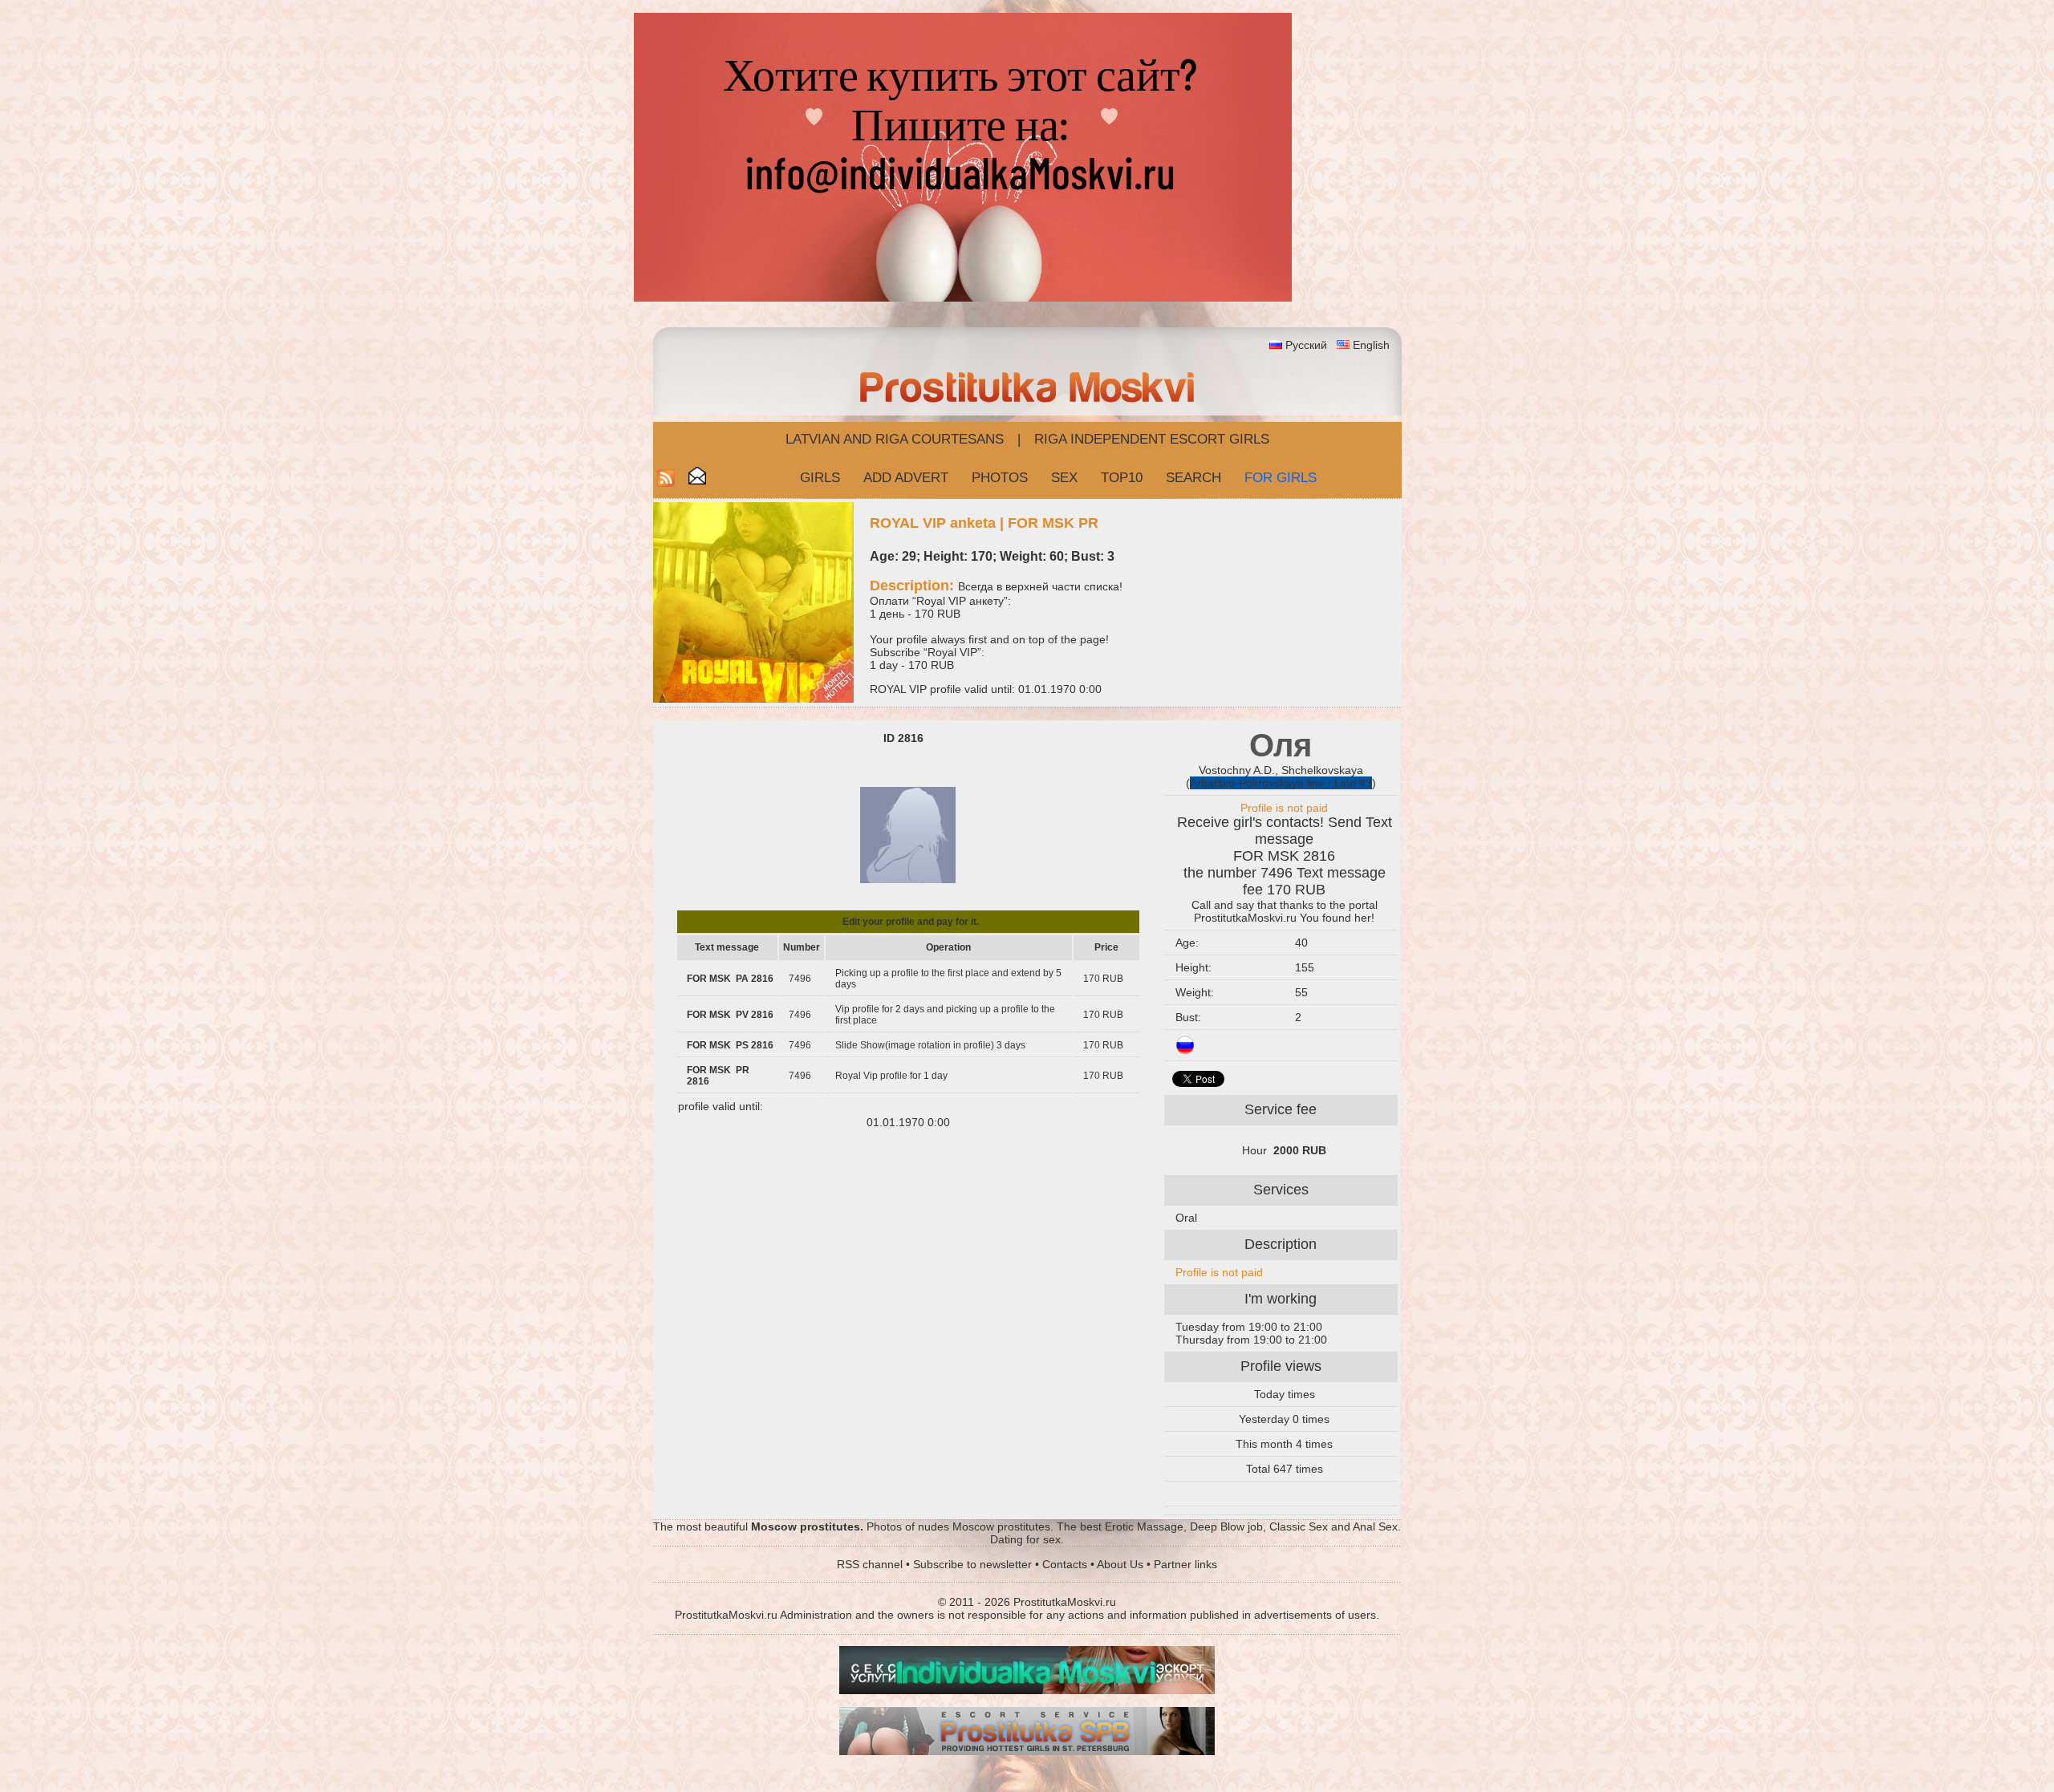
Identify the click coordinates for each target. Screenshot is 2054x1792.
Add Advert (906, 478)
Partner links (1185, 1564)
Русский (1306, 345)
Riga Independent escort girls (1152, 439)
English (1371, 345)
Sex (1064, 478)
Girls (820, 478)
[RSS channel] (666, 482)
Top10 (1122, 478)
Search (1193, 478)
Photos (1000, 478)
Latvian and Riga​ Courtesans (895, 439)
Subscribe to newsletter (972, 1564)
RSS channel (870, 1564)
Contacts (1065, 1564)
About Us (1120, 1564)
